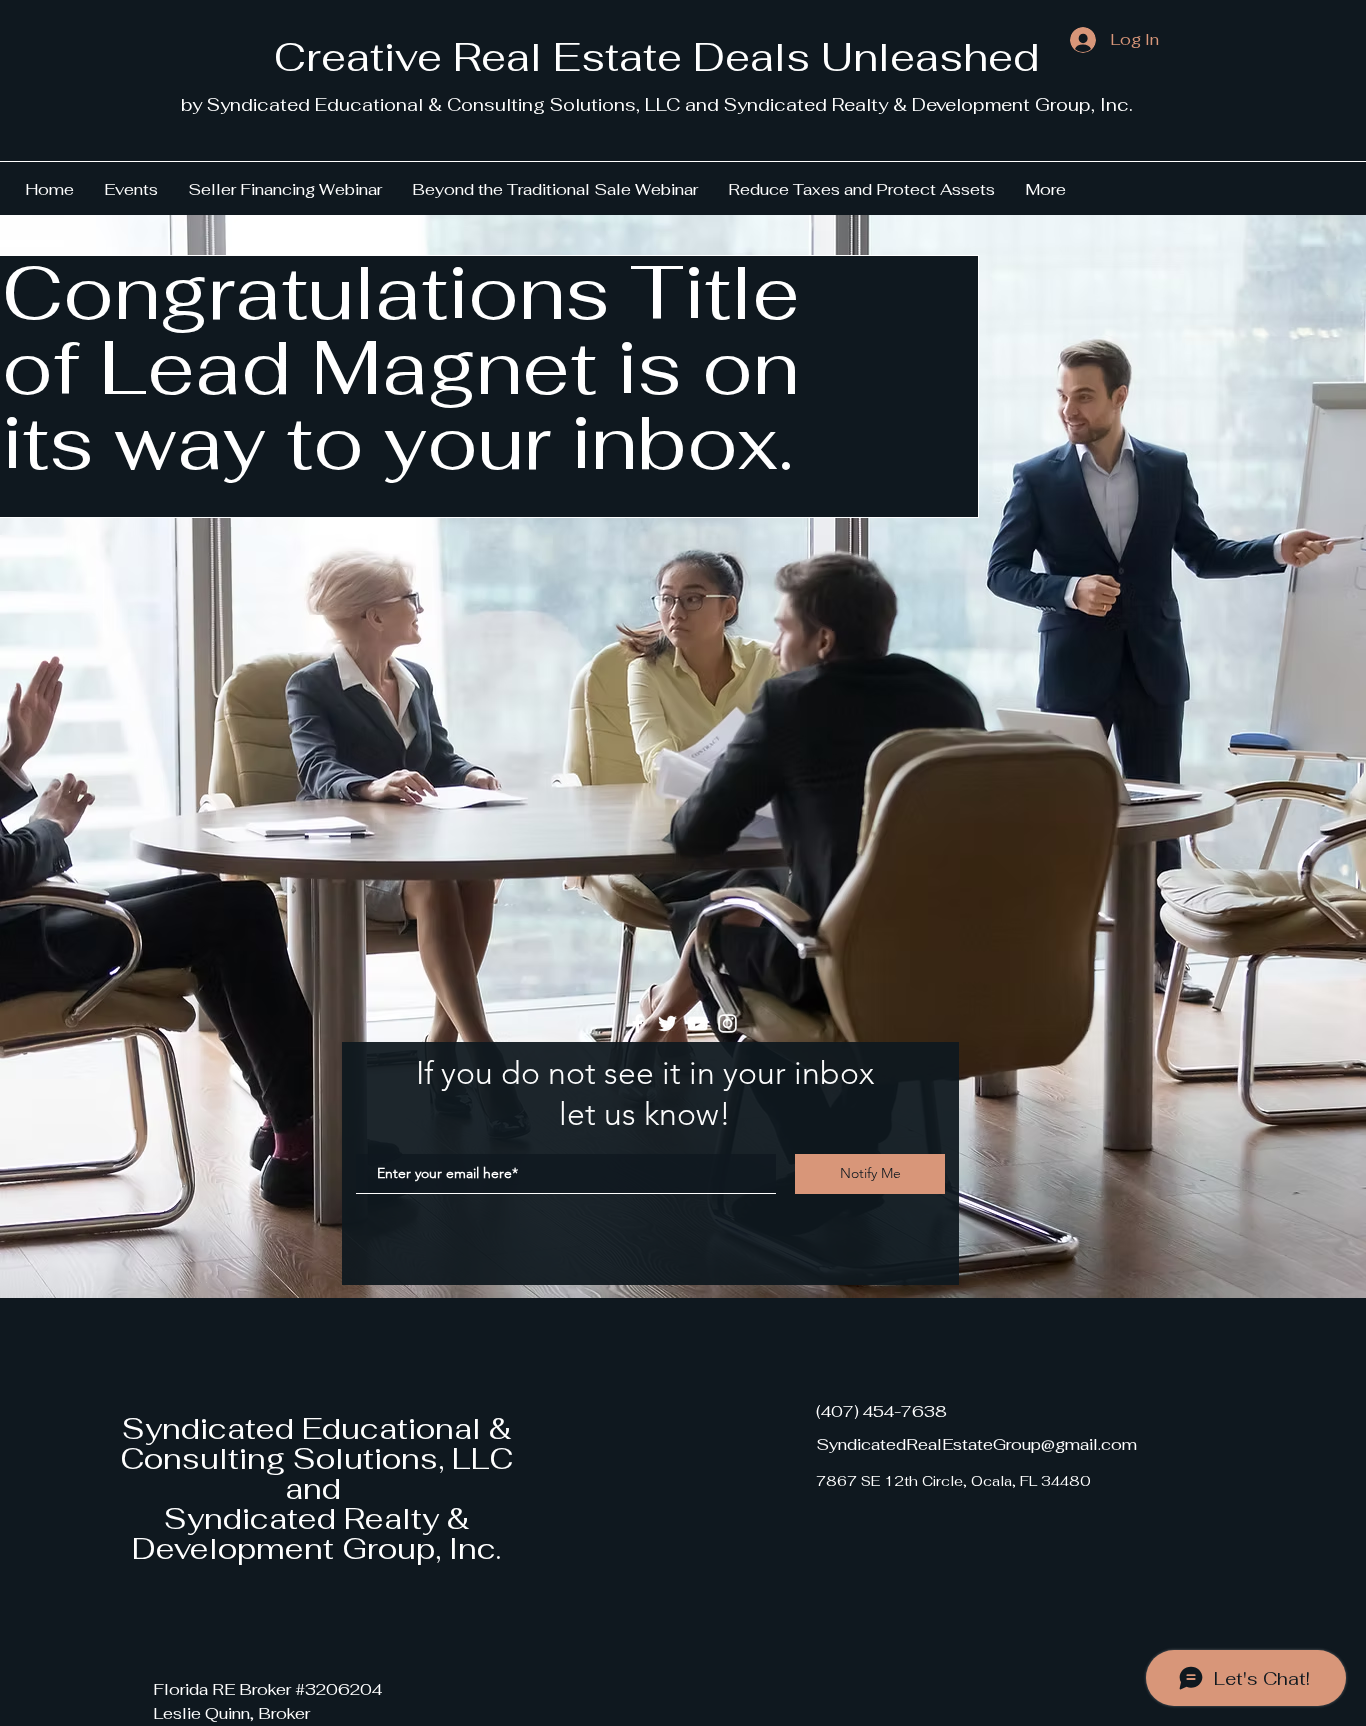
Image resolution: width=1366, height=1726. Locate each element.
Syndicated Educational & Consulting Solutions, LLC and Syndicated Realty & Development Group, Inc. (316, 1488)
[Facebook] (637, 1023)
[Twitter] (667, 1023)
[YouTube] (697, 1023)
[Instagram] (727, 1023)
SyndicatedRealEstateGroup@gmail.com (976, 1444)
